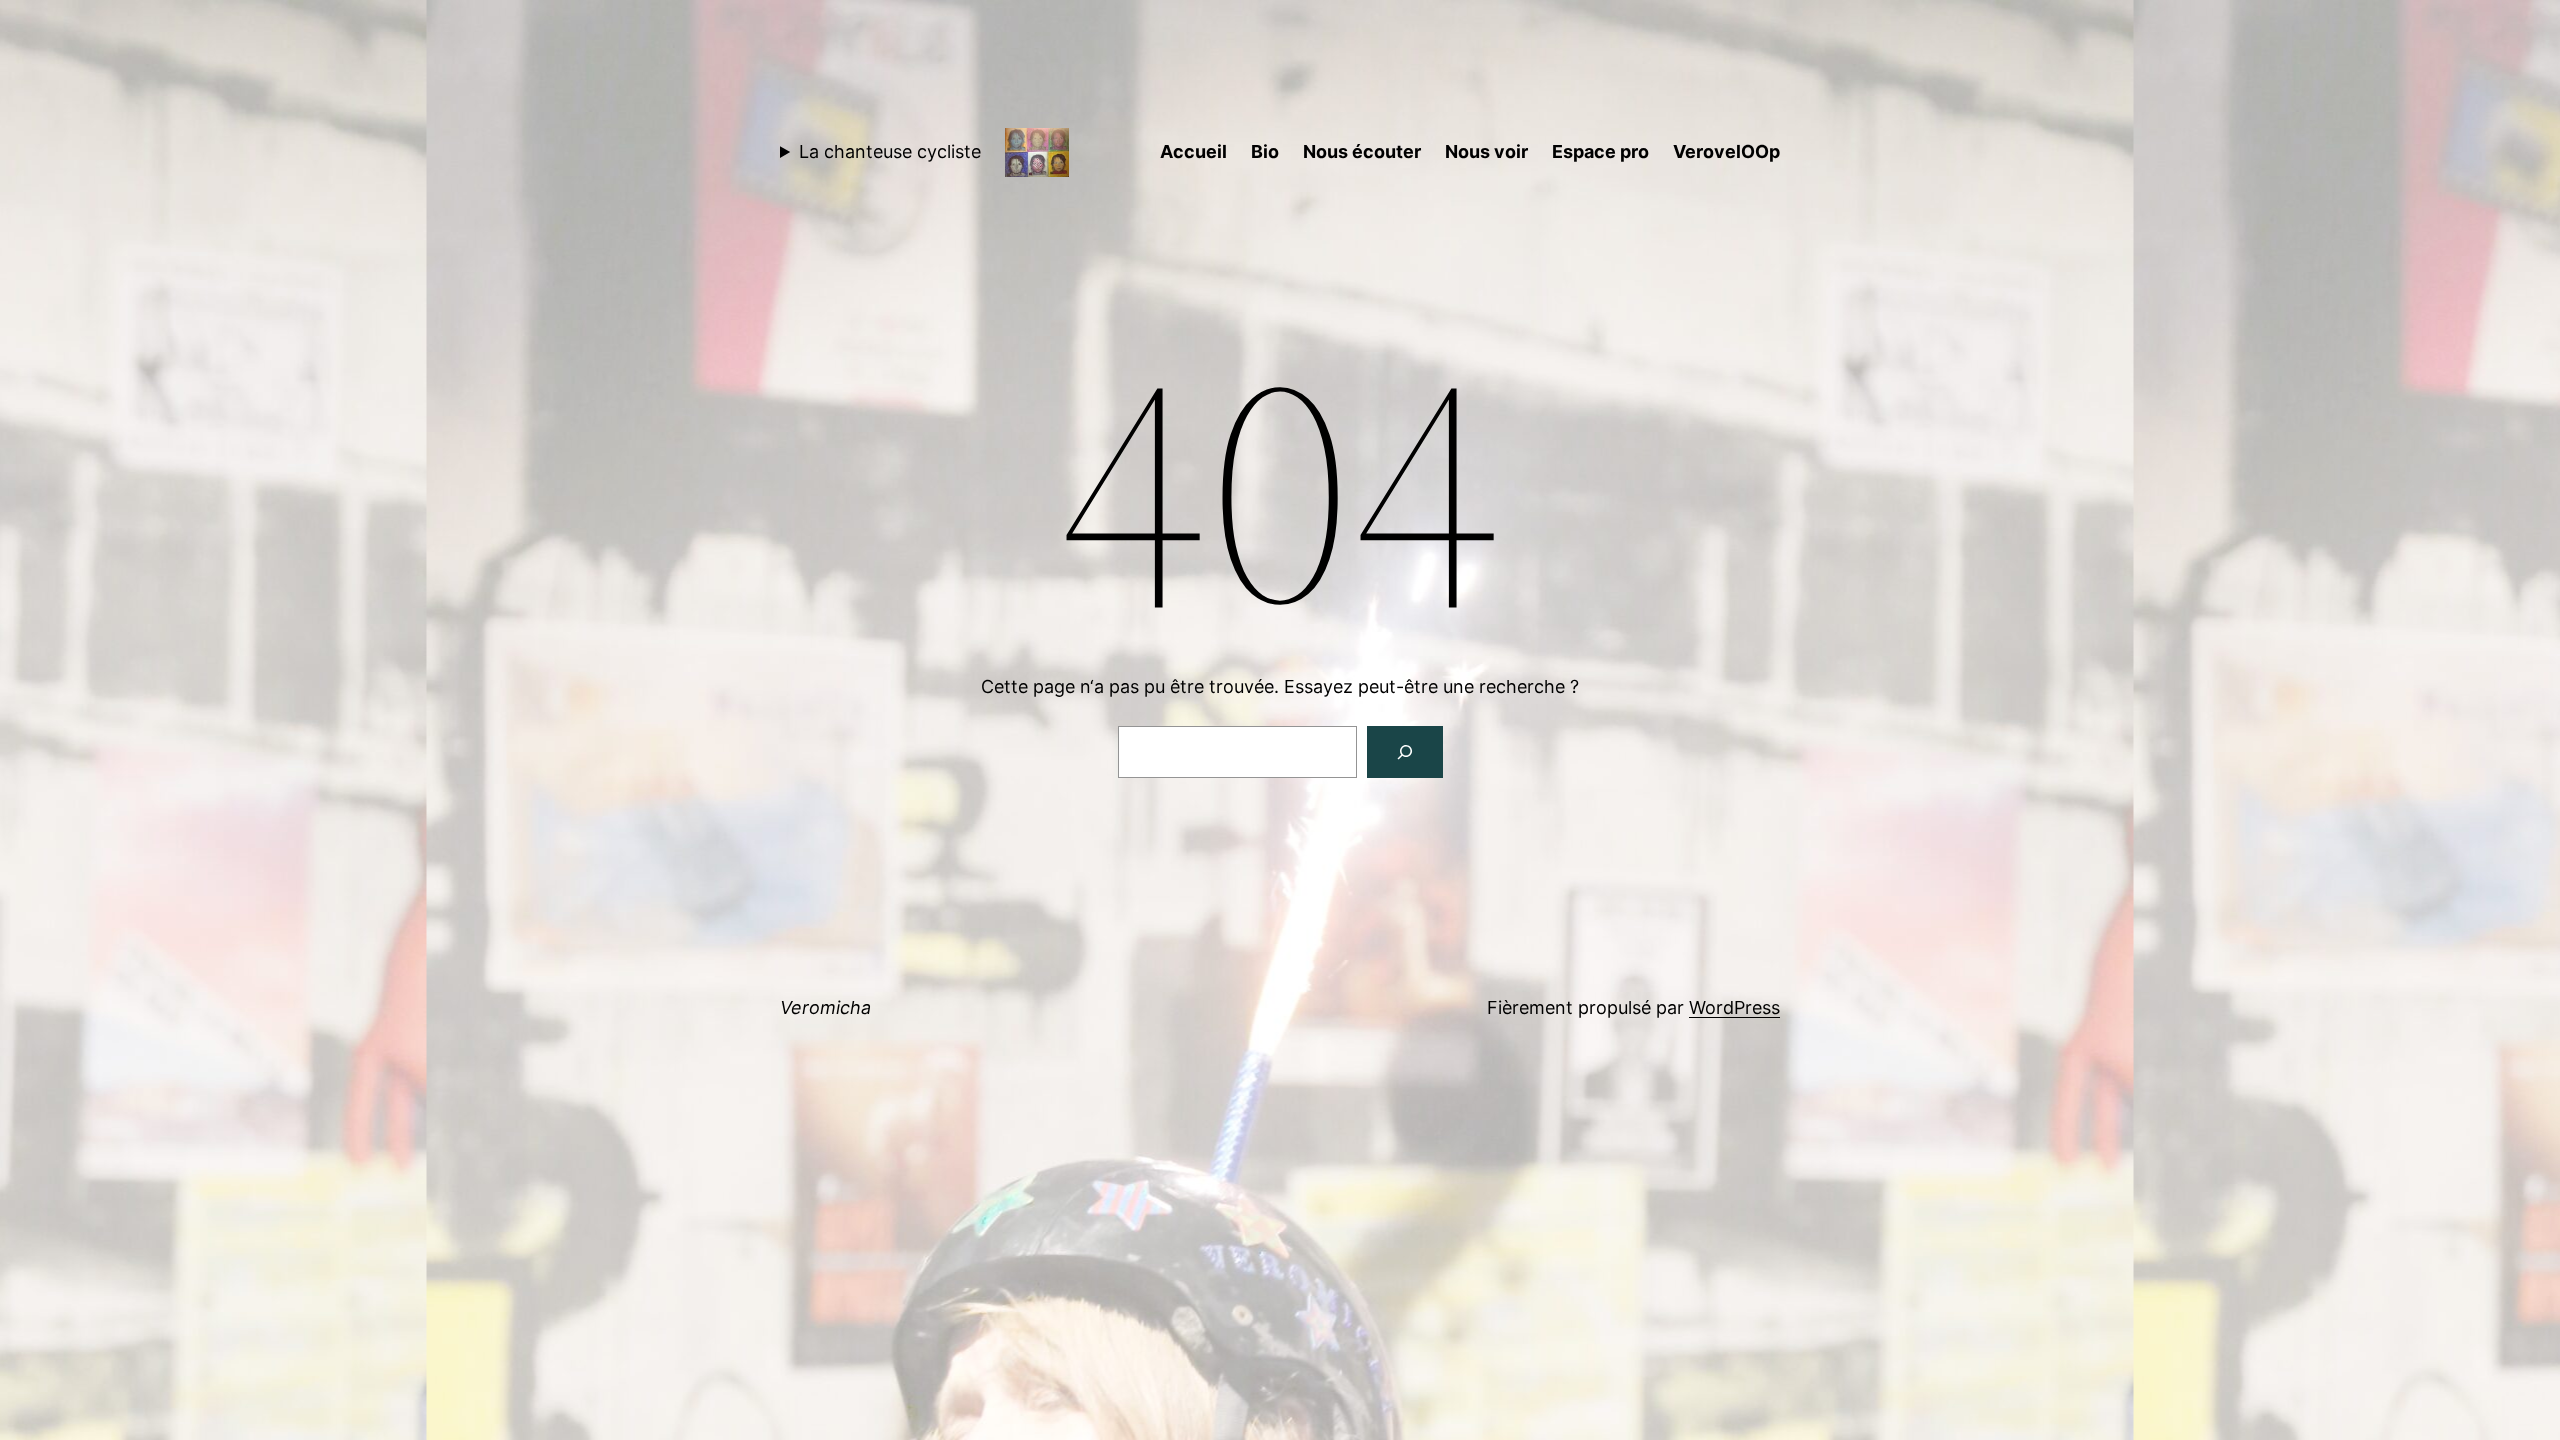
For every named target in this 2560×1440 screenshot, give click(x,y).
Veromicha (825, 1007)
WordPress (1734, 1007)
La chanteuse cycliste (890, 151)
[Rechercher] (1405, 752)
